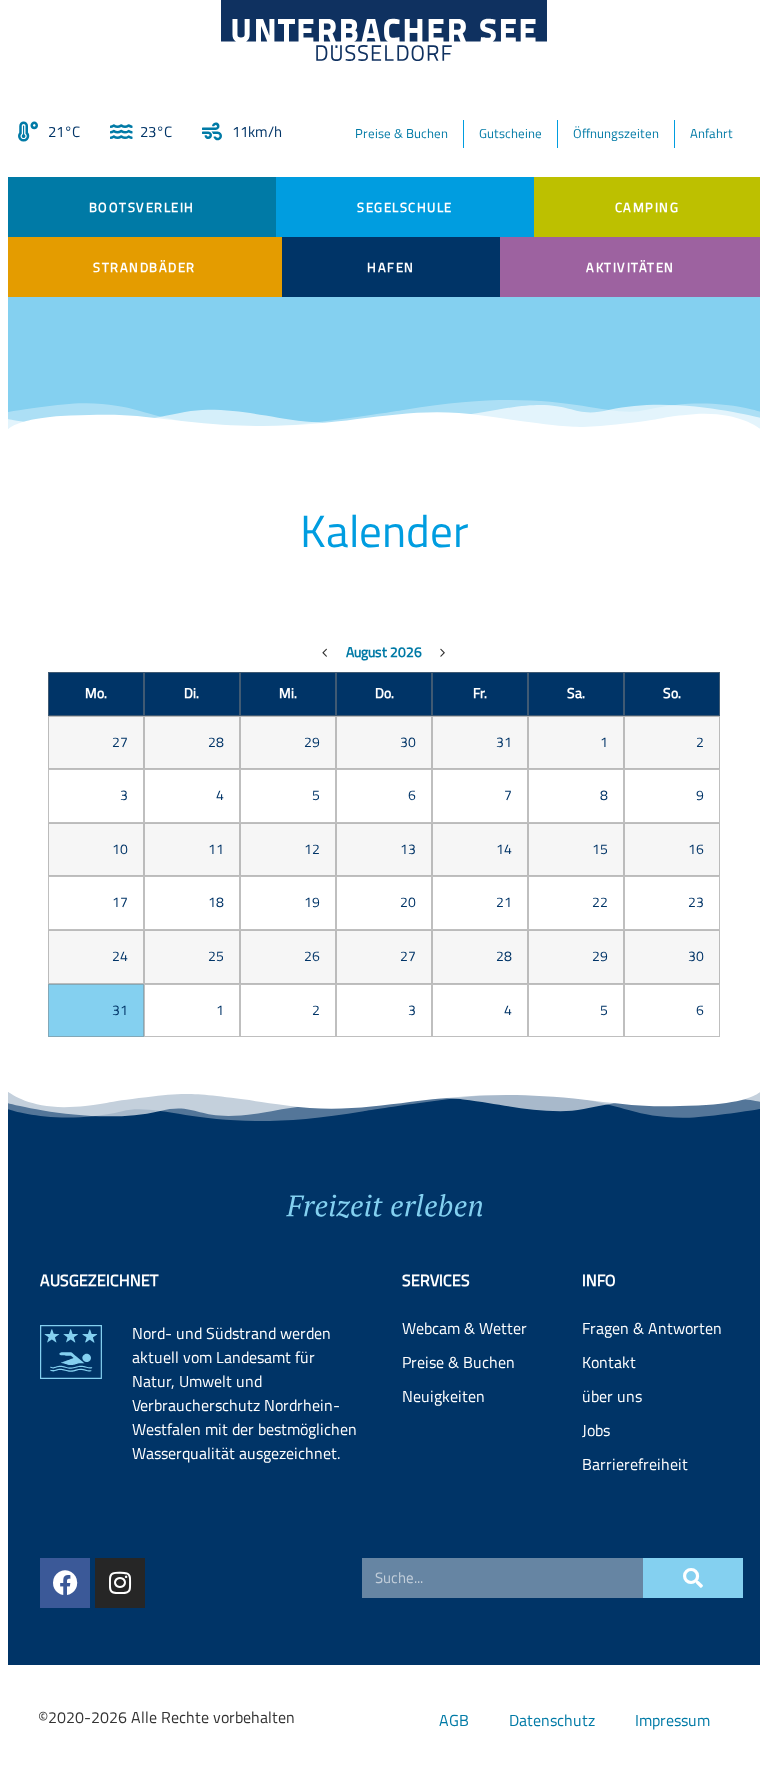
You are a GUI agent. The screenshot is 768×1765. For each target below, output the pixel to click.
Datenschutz (552, 1720)
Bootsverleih (142, 207)
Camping (647, 207)
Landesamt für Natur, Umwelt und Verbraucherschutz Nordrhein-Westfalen (236, 1393)
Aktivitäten (630, 267)
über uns (612, 1396)
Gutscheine (510, 133)
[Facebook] (65, 1583)
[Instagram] (120, 1583)
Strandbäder (144, 267)
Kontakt (609, 1362)
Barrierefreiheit (635, 1464)
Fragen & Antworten (652, 1328)
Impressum (672, 1720)
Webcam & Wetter (464, 1328)
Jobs (596, 1430)
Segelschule (405, 207)
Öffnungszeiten (616, 133)
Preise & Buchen (401, 133)
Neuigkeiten (443, 1396)
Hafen (391, 267)
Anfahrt (711, 133)
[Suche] (693, 1578)
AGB (454, 1720)
